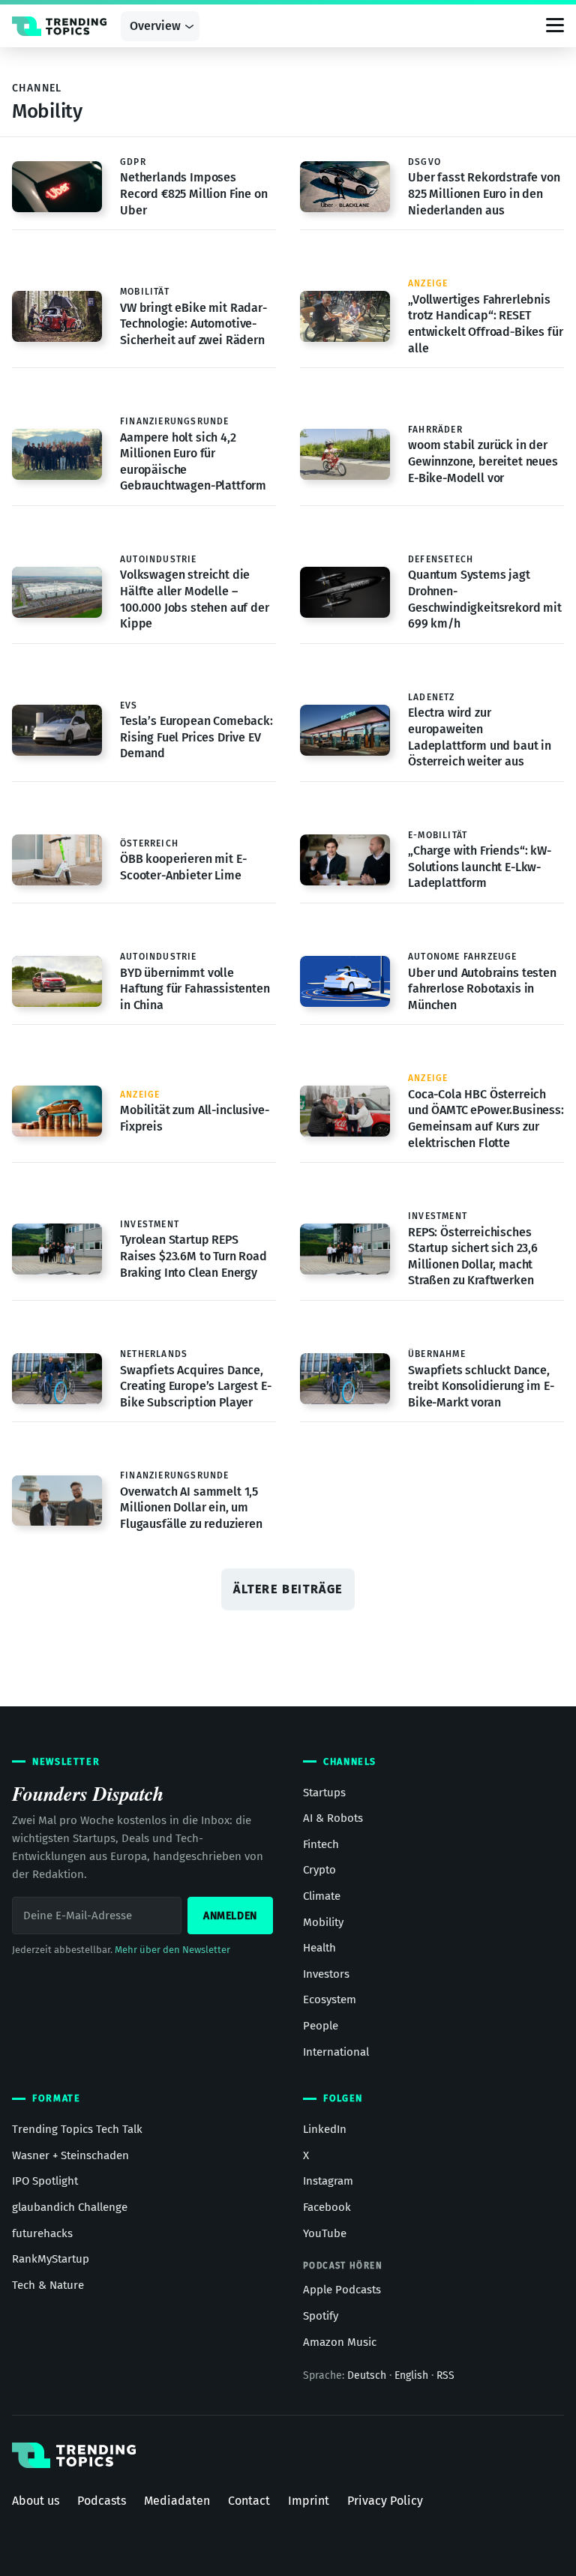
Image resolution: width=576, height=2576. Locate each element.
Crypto (319, 1870)
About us (36, 2501)
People (321, 2026)
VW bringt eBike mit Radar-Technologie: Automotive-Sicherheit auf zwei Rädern (193, 324)
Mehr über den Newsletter (172, 1950)
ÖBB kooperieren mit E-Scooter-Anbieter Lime (183, 867)
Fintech (321, 1844)
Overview (155, 26)
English (411, 2375)
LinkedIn (325, 2129)
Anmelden (230, 1916)
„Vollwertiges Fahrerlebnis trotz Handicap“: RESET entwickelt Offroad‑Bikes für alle (486, 324)
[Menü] (555, 26)
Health (319, 1948)
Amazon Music (340, 2342)
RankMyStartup (51, 2259)
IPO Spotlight (45, 2181)
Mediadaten (177, 2501)
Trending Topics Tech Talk (77, 2129)
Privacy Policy (385, 2501)
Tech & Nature (48, 2285)
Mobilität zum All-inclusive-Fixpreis (195, 1118)
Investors (326, 1974)
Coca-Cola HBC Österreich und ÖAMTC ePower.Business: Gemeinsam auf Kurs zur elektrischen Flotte (486, 1119)
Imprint (309, 2501)
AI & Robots (333, 1818)
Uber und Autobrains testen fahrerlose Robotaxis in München (482, 989)
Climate (322, 1896)
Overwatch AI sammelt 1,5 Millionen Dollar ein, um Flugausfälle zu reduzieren (191, 1508)
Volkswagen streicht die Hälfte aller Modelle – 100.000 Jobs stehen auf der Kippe (195, 599)
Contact (249, 2501)
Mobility (323, 1922)
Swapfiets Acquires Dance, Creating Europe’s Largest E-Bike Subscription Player (196, 1386)
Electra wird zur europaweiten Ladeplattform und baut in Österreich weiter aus (480, 737)
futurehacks (42, 2233)
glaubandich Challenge (70, 2207)
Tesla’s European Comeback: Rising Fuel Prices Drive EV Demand (196, 737)
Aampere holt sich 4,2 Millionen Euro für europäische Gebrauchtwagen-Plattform (193, 462)
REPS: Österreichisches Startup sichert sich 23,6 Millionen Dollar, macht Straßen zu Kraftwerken (473, 1257)
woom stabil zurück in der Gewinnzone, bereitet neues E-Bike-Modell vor (483, 461)
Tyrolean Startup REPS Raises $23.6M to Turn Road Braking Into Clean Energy (193, 1256)
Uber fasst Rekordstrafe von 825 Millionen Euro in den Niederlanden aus (484, 193)
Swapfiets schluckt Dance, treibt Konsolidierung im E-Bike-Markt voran (481, 1386)
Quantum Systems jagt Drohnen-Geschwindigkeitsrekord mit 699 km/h (485, 599)
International (336, 2052)
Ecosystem (330, 1999)
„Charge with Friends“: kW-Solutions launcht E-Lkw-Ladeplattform (480, 867)
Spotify (321, 2316)
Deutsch (367, 2375)
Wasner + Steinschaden (70, 2155)
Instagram (328, 2181)
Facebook (327, 2207)
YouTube (325, 2233)
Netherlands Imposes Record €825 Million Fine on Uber (194, 193)
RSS (445, 2375)
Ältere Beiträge (288, 1589)
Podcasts (102, 2501)
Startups (324, 1793)
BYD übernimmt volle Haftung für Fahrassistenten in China (195, 989)
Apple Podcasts (342, 2290)
